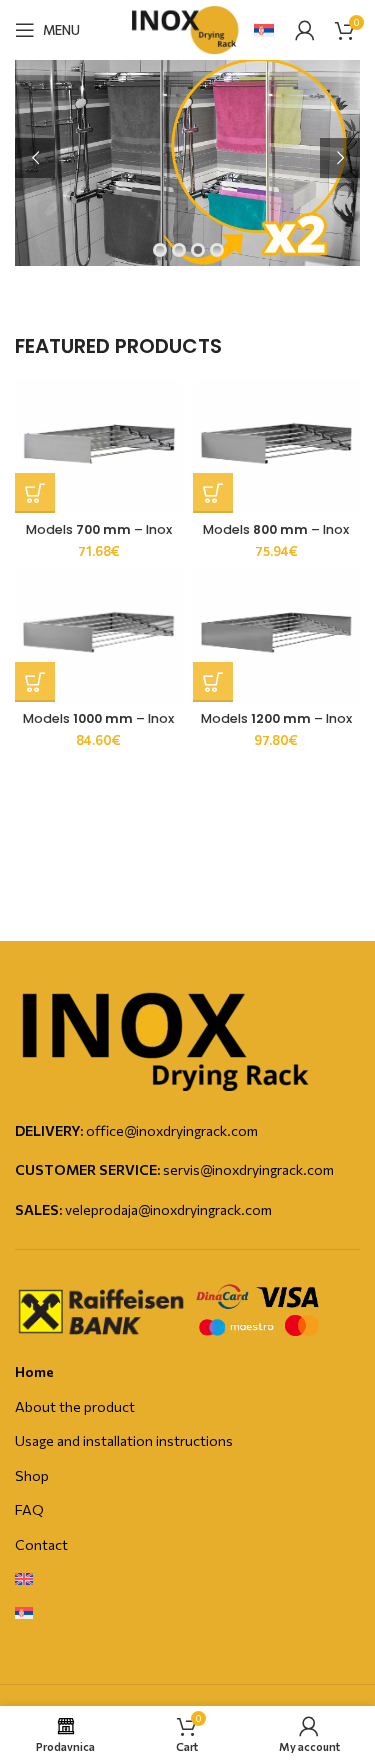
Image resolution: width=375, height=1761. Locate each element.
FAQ (29, 1509)
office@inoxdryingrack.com (172, 1130)
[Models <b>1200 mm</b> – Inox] (277, 635)
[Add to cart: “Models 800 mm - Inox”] (213, 493)
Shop (32, 1475)
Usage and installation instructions (124, 1440)
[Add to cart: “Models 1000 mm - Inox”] (35, 682)
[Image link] (165, 1038)
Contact (41, 1544)
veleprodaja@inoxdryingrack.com (168, 1209)
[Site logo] (188, 27)
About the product (75, 1406)
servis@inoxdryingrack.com (248, 1169)
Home (34, 1371)
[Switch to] (25, 1580)
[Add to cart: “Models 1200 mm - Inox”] (213, 682)
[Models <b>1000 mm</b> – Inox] (99, 635)
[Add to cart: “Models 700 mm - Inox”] (35, 493)
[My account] (305, 30)
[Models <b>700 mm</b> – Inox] (99, 446)
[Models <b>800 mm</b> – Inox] (277, 446)
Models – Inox (99, 529)
